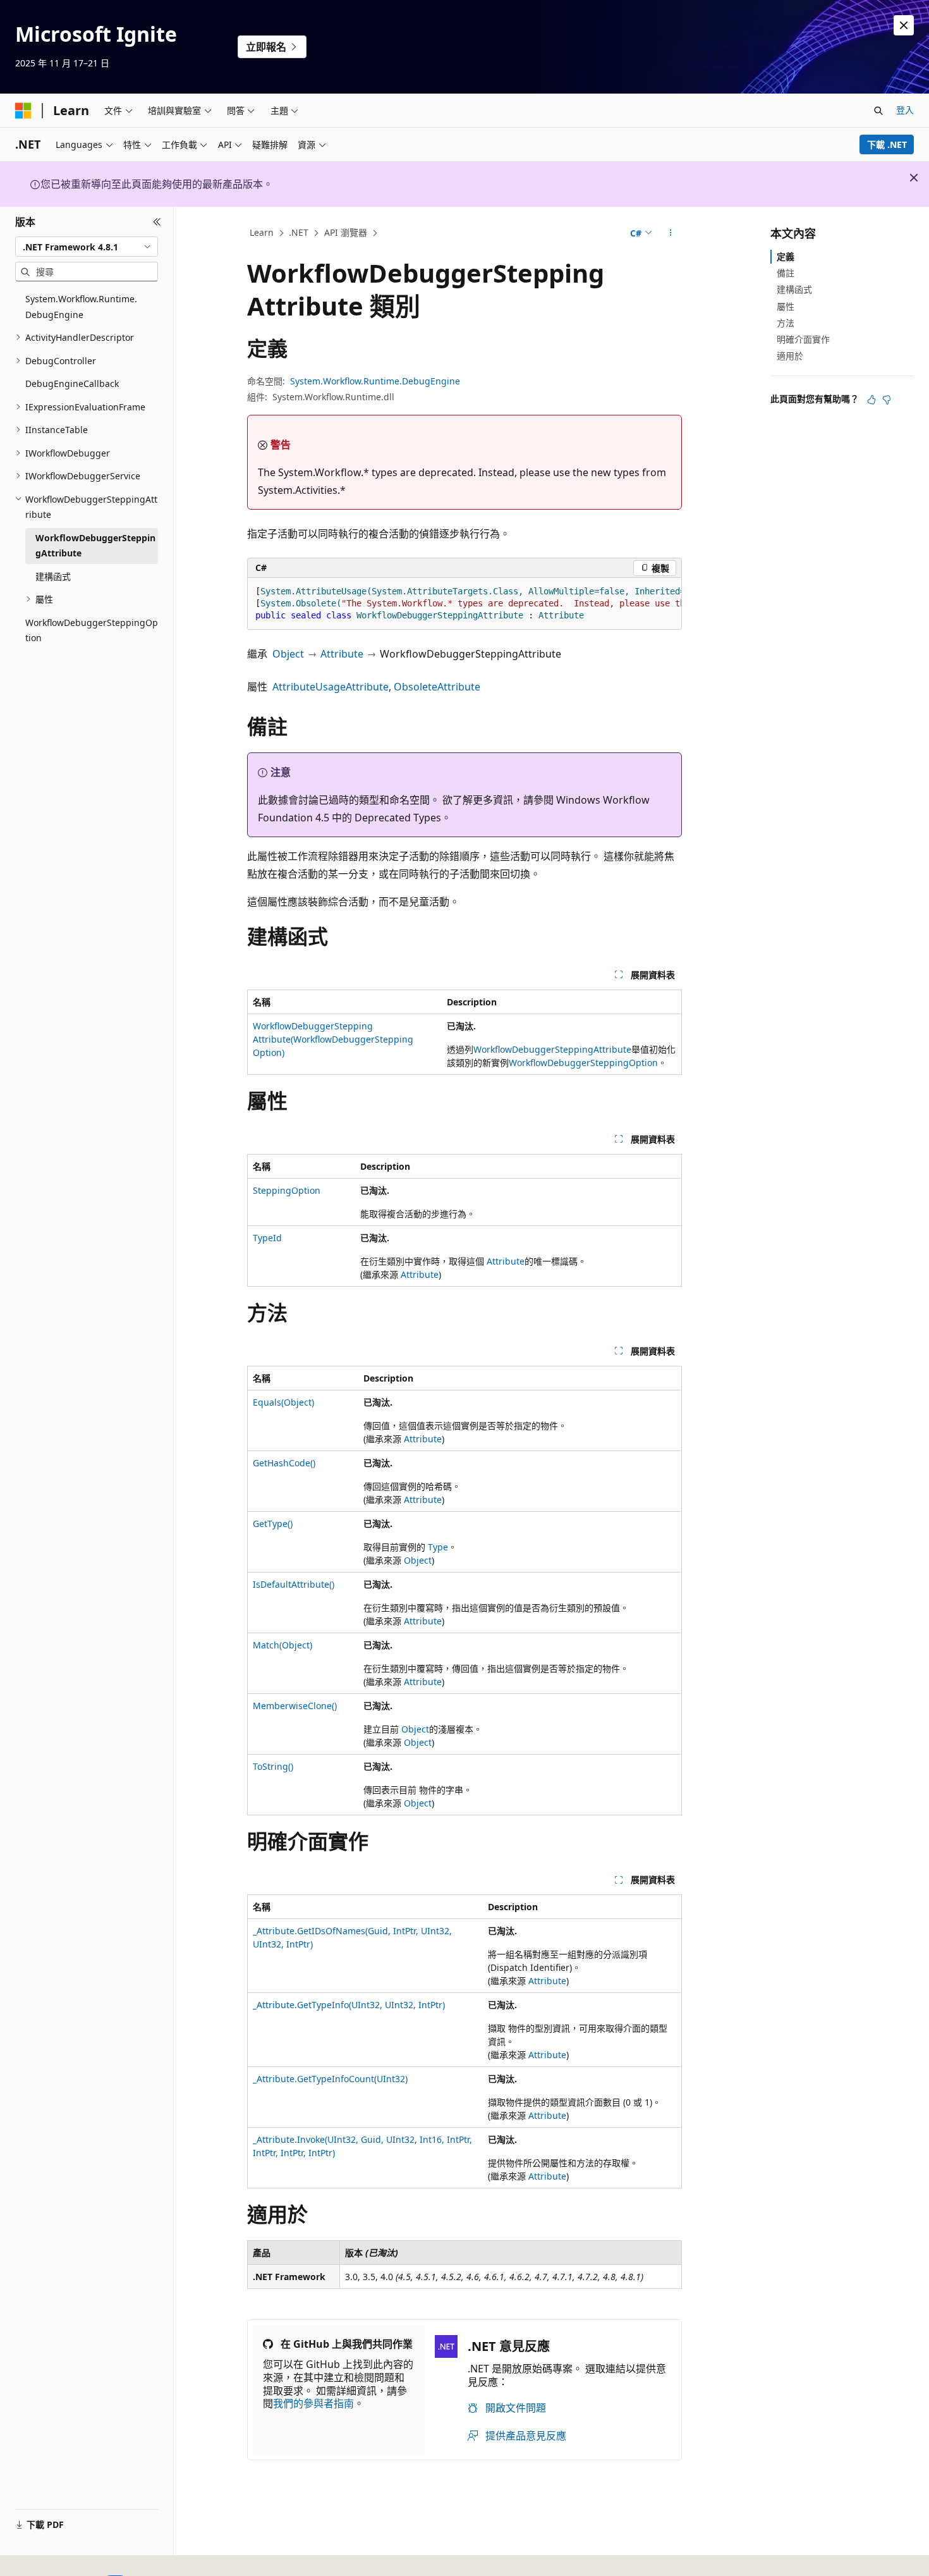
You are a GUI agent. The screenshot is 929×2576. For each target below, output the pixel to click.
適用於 (790, 356)
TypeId (267, 1238)
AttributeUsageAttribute (331, 687)
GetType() (273, 1524)
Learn (262, 232)
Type (438, 1547)
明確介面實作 (803, 339)
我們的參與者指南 (313, 2403)
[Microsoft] (23, 111)
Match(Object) (282, 1645)
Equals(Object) (283, 1402)
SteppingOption (287, 1190)
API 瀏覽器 (346, 232)
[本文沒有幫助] (887, 400)
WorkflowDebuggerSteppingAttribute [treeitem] (95, 546)
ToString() (273, 1766)
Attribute (342, 654)
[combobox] (87, 247)
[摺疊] (157, 222)
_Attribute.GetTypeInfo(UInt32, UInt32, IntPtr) (349, 2005)
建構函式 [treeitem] (53, 576)
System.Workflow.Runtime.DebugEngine (375, 381)
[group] (464, 604)
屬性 (786, 306)
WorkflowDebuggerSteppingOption (583, 1063)
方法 (786, 323)
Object (288, 654)
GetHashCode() (284, 1463)
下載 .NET (887, 144)
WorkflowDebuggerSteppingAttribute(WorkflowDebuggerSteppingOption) (333, 1039)
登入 (905, 110)
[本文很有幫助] (871, 400)
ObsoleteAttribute (437, 687)
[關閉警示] (904, 25)
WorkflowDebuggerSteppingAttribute (552, 1049)
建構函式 (794, 289)
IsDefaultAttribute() (294, 1584)
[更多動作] (671, 233)
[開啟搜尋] (878, 111)
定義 (786, 256)
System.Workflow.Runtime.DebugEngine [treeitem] (81, 307)
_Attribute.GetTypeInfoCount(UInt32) (330, 2079)
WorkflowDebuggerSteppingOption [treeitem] (92, 630)
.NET (299, 232)
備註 (786, 273)
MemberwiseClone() (295, 1706)
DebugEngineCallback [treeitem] (72, 383)
